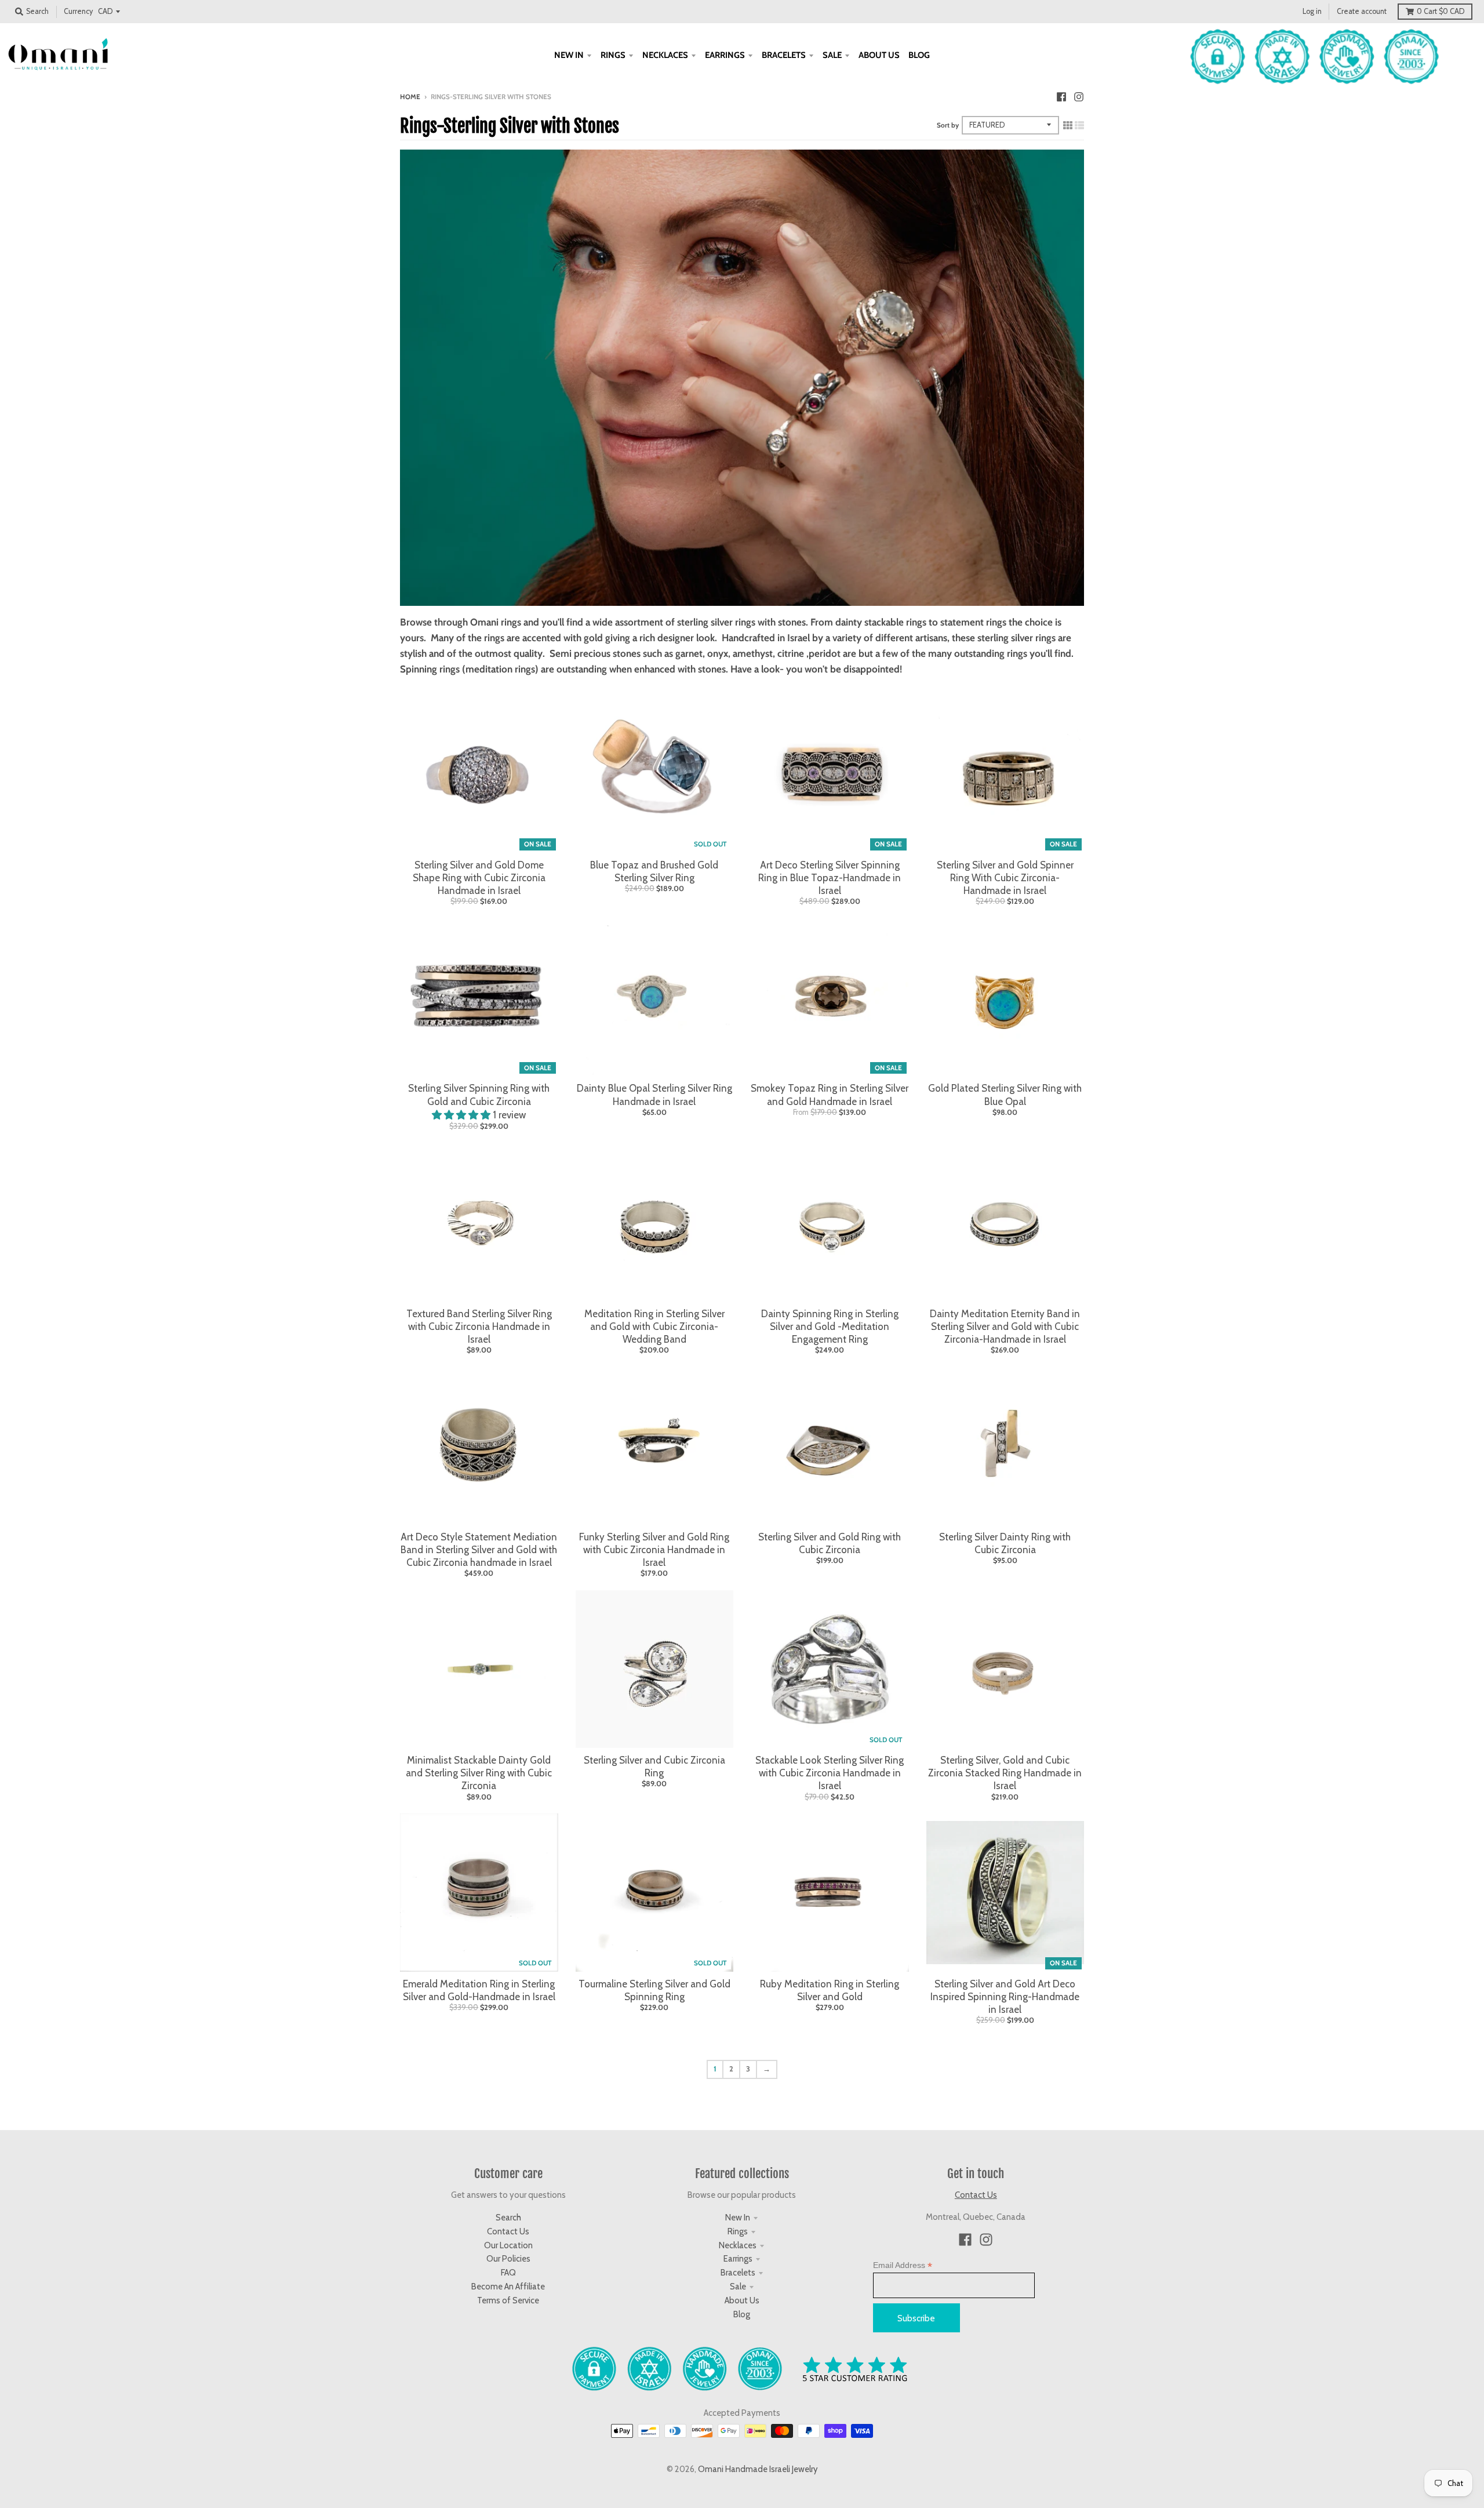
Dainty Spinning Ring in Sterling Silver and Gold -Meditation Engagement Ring (830, 1326)
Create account (1362, 11)
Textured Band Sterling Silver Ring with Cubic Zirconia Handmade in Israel (479, 1326)
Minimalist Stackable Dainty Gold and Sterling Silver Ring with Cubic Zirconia (479, 1773)
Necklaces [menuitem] (665, 55)
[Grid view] (1068, 125)
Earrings (738, 2259)
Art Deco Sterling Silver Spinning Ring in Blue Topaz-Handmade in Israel (830, 878)
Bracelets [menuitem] (784, 55)
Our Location (508, 2245)
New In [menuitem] (569, 55)
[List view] (1079, 125)
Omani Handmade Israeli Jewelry (758, 2469)
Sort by (948, 125)
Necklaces (738, 2245)
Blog (742, 2314)
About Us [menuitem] (879, 55)
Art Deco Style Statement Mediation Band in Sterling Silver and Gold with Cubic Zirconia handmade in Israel (479, 1550)
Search (508, 2218)
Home (410, 97)
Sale (738, 2287)
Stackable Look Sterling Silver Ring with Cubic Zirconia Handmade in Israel (830, 1773)
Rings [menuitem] (613, 55)
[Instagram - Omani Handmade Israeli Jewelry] (1079, 96)
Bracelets (738, 2273)
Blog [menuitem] (919, 55)
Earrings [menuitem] (725, 55)
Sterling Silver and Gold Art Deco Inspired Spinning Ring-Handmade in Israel (1005, 1997)
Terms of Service (508, 2300)
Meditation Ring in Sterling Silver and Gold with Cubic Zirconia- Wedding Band (654, 1326)
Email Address (903, 2265)
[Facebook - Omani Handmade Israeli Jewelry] (1061, 96)
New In (738, 2218)
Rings (738, 2231)
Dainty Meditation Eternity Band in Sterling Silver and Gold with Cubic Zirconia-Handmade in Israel (1005, 1326)
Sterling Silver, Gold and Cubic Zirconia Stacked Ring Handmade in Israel (1005, 1773)
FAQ (508, 2273)
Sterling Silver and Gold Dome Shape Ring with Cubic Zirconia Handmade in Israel (479, 878)
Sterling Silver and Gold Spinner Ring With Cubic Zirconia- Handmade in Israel (1005, 878)
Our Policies (508, 2259)
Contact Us (508, 2231)
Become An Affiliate (508, 2287)
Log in (1312, 11)
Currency (78, 11)
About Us (742, 2300)
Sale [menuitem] (832, 55)
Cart (1441, 11)
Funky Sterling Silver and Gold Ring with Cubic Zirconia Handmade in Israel (654, 1550)
